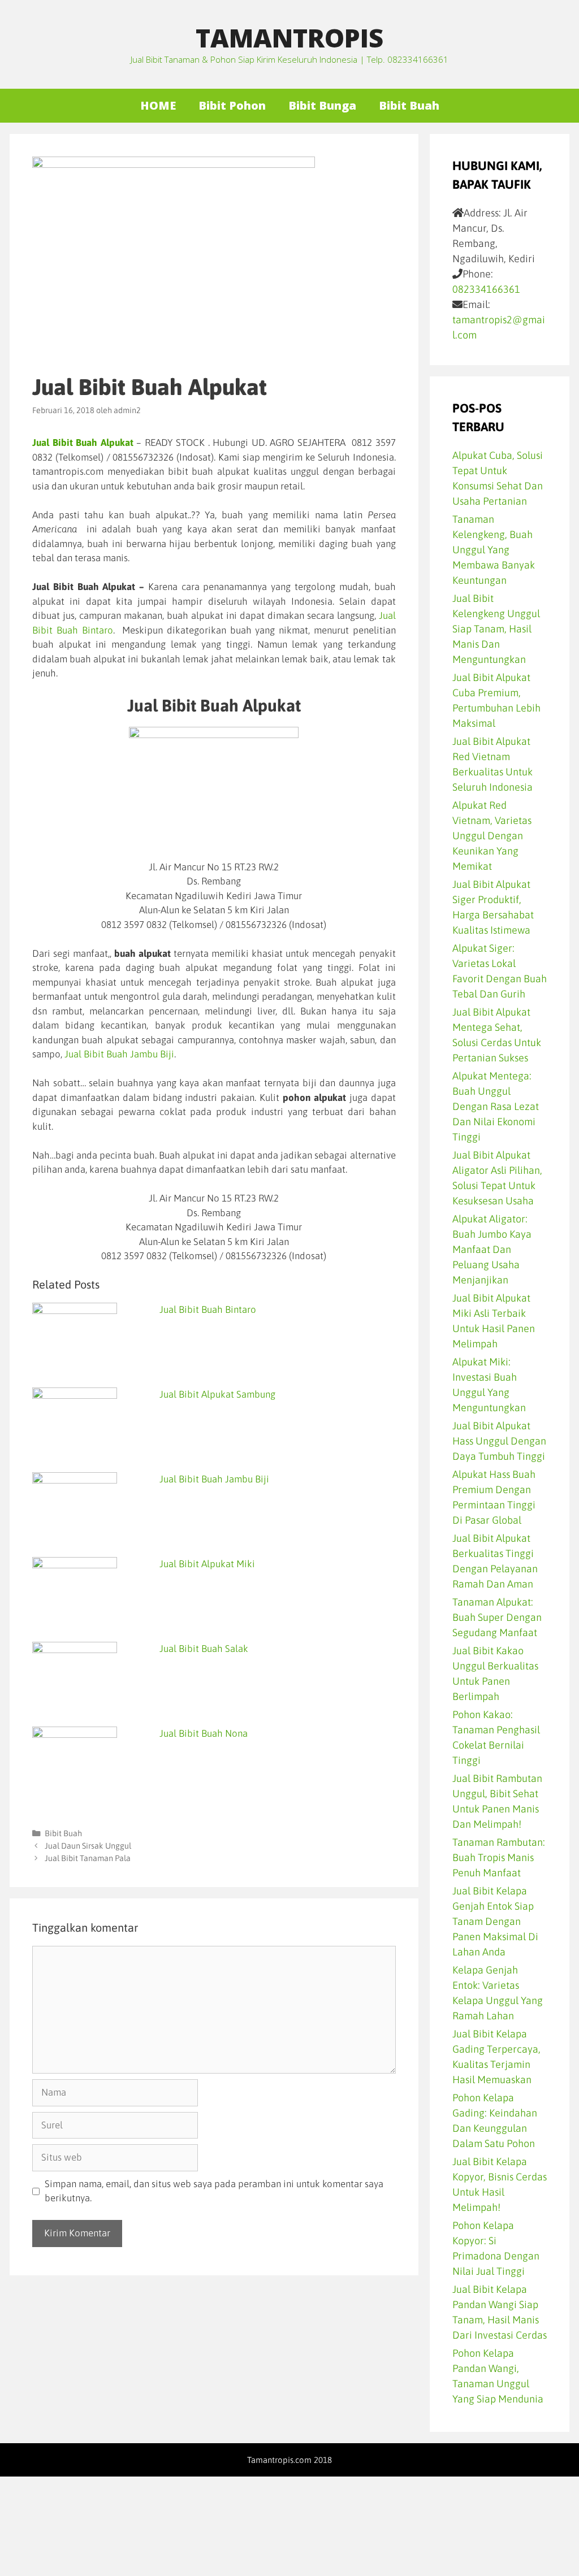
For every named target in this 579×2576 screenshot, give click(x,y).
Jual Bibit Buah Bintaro (208, 1309)
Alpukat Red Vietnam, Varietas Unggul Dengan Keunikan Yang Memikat (492, 836)
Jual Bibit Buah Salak (204, 1649)
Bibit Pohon (232, 105)
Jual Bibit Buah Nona (204, 1733)
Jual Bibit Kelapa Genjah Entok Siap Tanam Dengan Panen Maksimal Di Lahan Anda (495, 1921)
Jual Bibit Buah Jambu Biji (118, 1054)
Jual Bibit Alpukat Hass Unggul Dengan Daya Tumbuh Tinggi (499, 1441)
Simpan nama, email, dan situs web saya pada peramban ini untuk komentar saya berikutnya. (214, 2191)
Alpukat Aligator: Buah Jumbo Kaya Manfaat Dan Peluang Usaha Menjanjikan (492, 1249)
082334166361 (486, 289)
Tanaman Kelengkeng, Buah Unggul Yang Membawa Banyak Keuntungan (494, 550)
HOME (158, 105)
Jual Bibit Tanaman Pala (88, 1858)
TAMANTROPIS (289, 38)
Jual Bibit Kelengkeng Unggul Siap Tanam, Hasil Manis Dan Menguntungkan (496, 629)
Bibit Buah (409, 105)
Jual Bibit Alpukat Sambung (217, 1394)
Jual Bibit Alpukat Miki (207, 1564)
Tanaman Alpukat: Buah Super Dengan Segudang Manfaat (497, 1617)
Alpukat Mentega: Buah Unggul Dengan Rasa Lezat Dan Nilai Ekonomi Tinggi (496, 1106)
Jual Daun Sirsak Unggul (88, 1846)
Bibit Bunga (322, 105)
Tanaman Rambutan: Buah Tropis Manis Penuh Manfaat (499, 1857)
